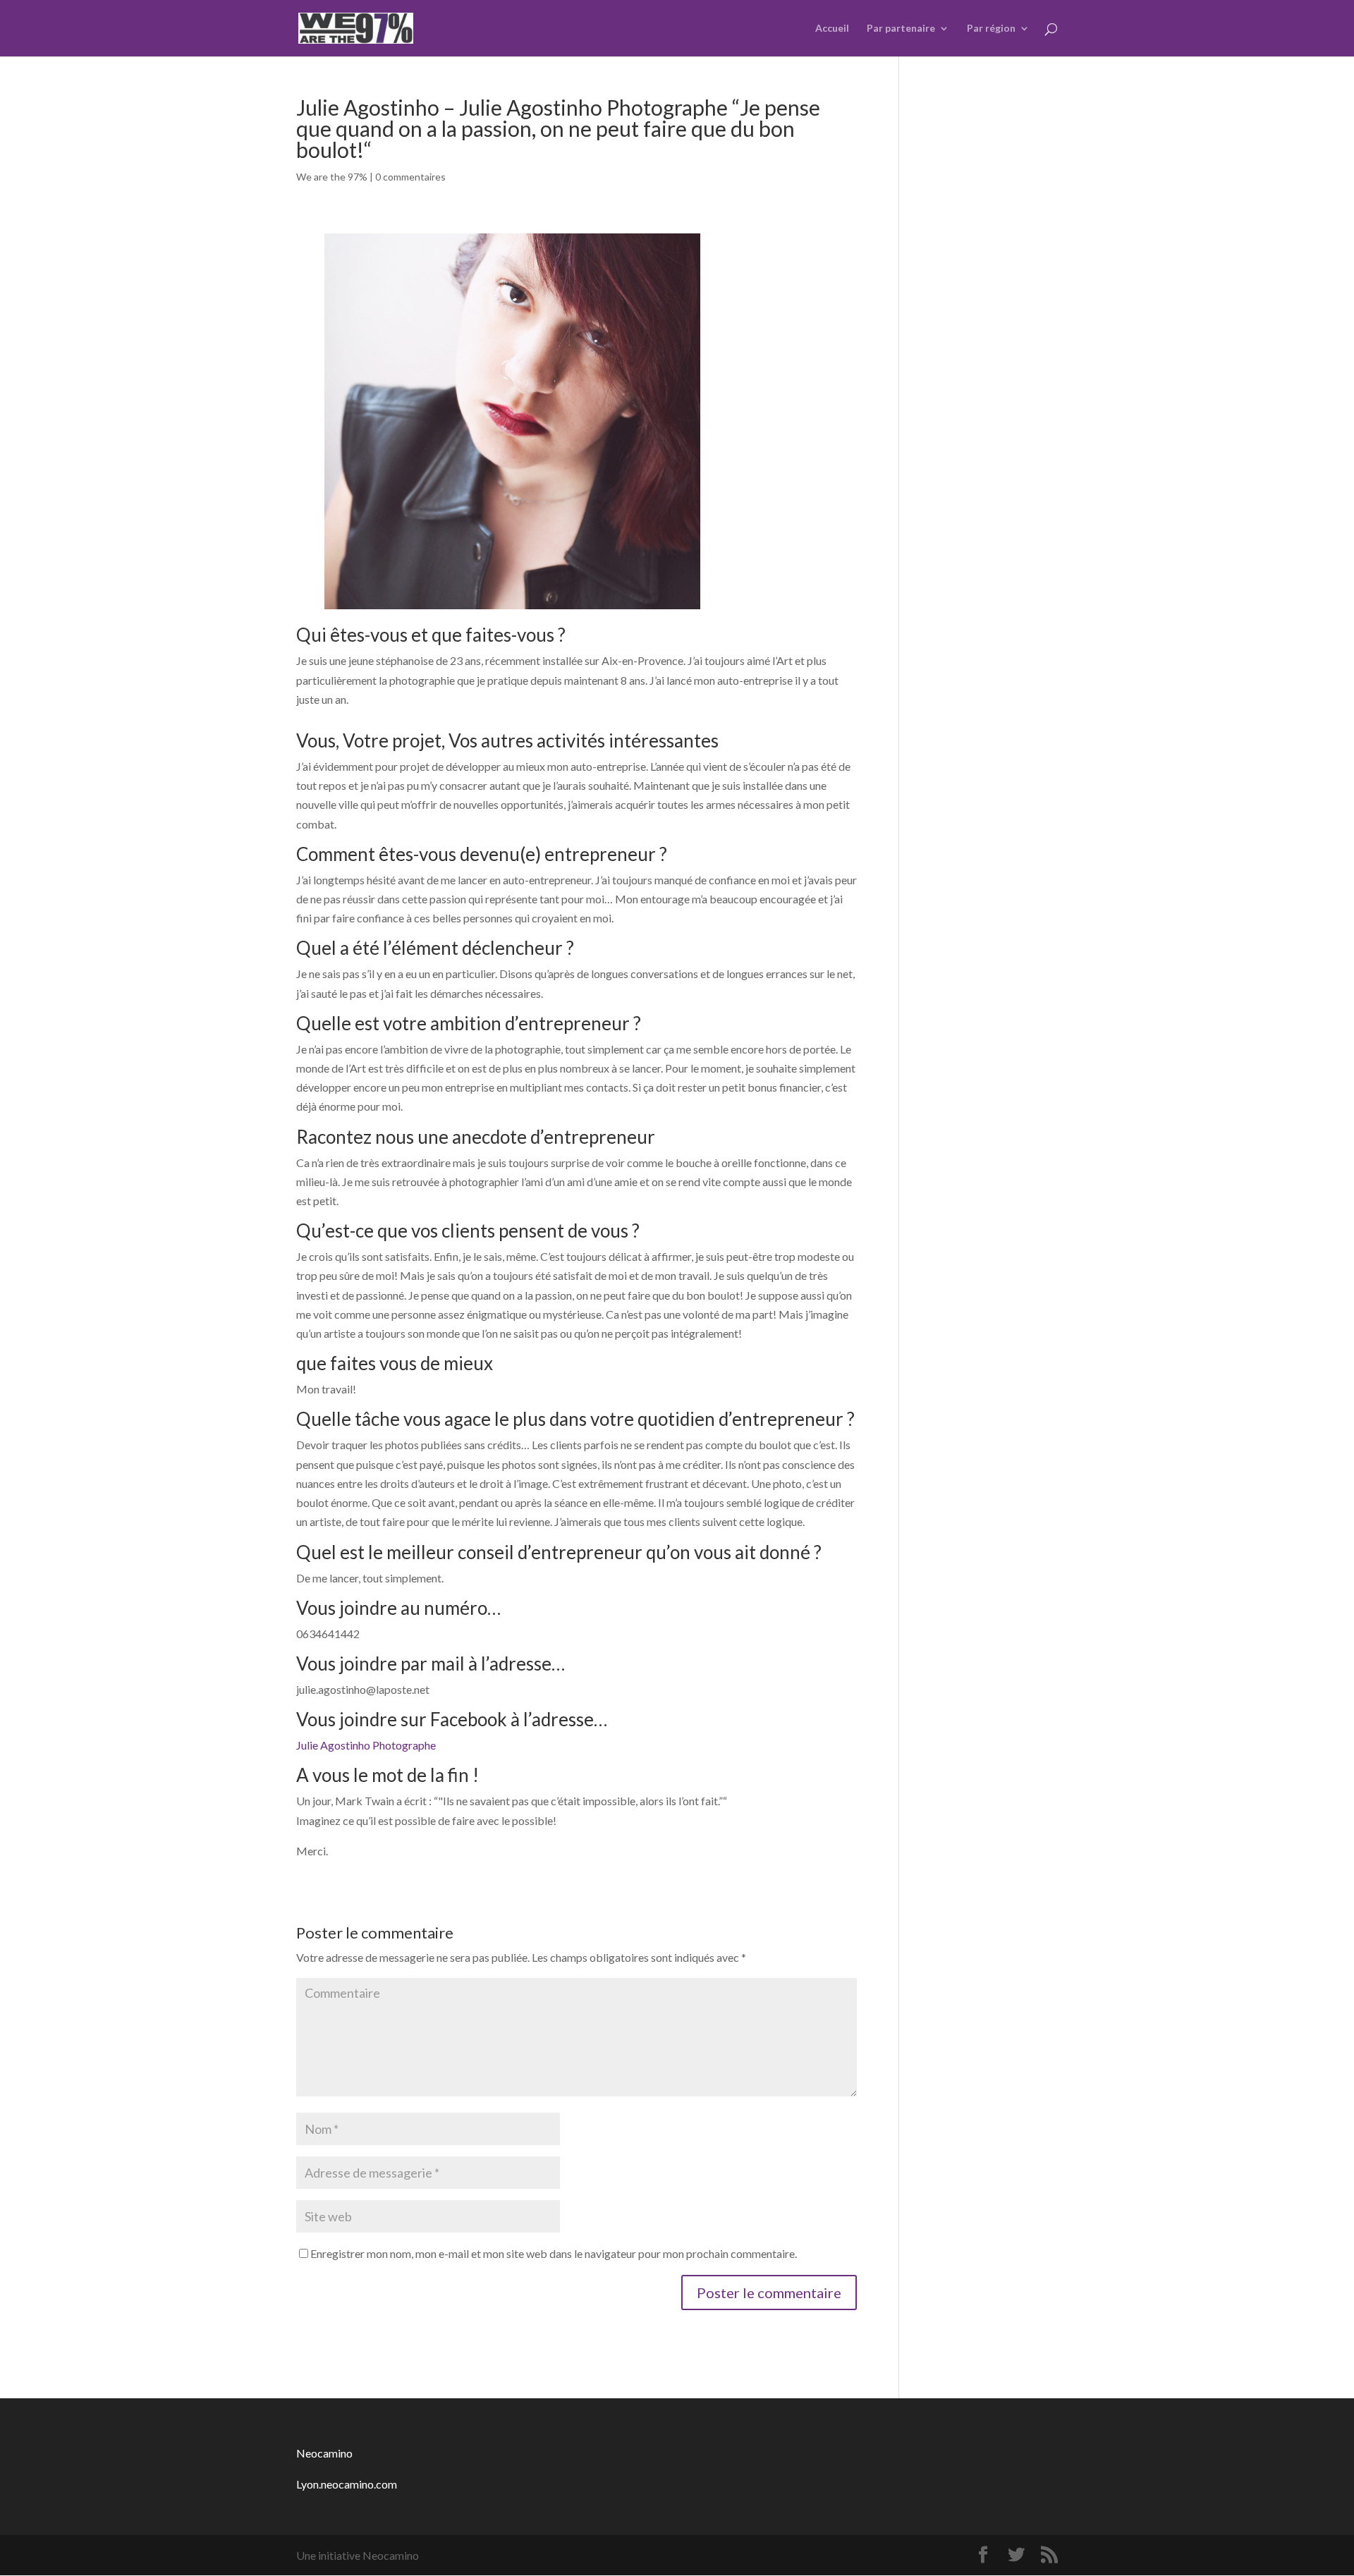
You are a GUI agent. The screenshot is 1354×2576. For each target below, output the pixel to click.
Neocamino (324, 2453)
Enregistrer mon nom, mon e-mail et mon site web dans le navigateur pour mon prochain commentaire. (554, 2253)
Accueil (832, 29)
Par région (991, 29)
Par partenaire (901, 29)
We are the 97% (332, 177)
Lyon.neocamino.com (347, 2484)
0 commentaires (410, 177)
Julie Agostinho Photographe (366, 1745)
